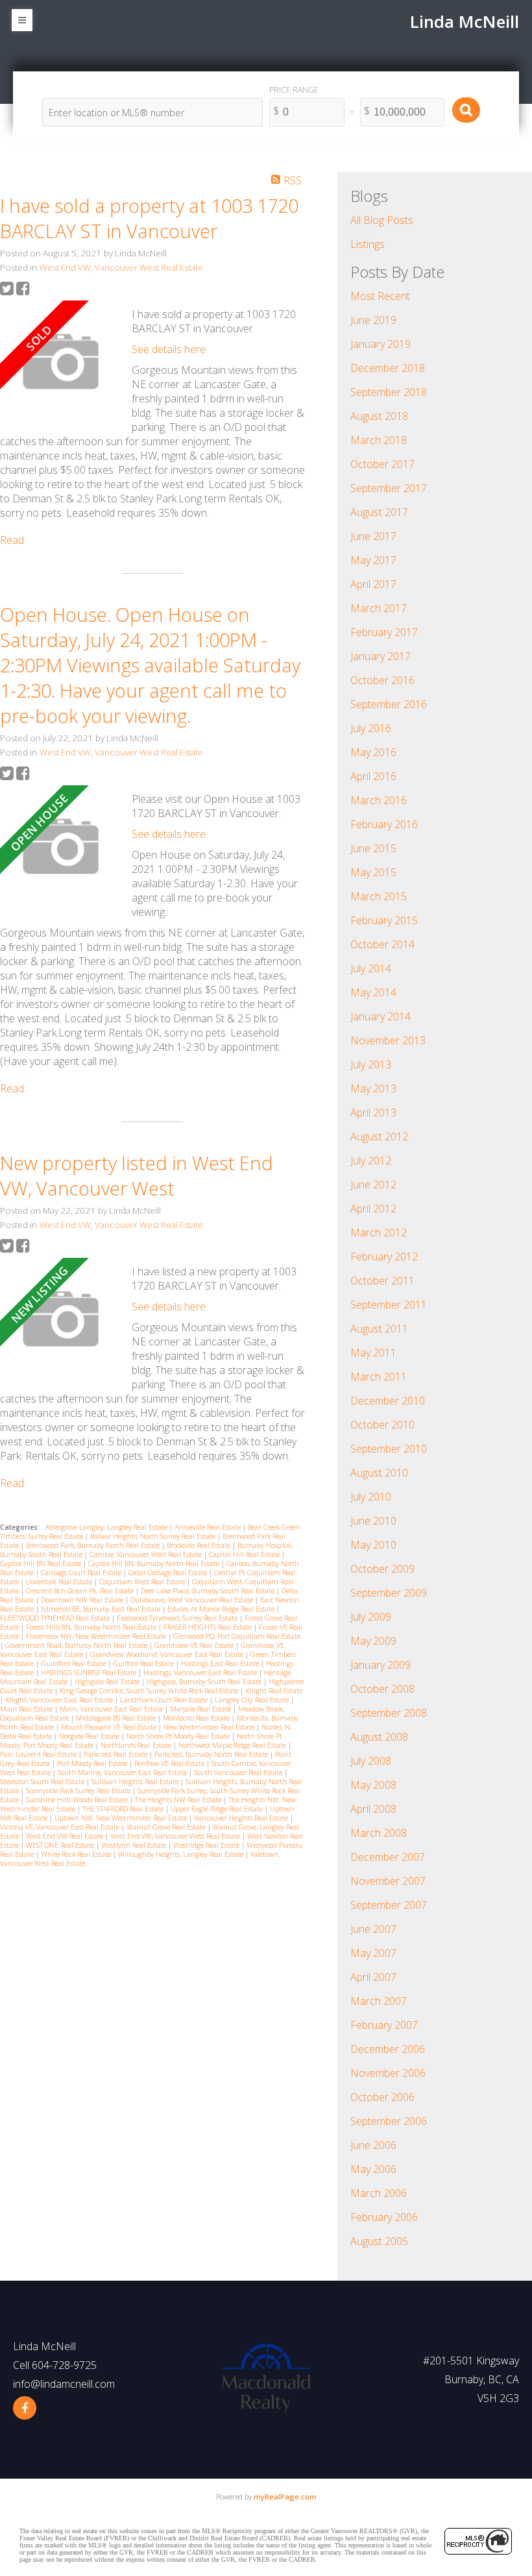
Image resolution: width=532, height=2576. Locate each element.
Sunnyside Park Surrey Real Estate (79, 1791)
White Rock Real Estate (77, 1854)
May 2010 (373, 1545)
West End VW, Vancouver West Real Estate (121, 267)
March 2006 (379, 2193)
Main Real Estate (27, 1709)
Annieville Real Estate (209, 1527)
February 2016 (384, 824)
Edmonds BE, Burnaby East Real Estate (102, 1609)
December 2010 (388, 1401)
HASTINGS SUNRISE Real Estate (90, 1673)
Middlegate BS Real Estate (117, 1718)
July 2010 (371, 1497)
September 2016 (389, 704)
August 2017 (379, 512)
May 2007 (373, 1953)
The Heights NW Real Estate (179, 1800)
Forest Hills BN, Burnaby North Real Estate (92, 1627)
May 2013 (373, 1088)
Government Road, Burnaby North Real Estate (77, 1645)
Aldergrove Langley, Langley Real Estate (107, 1527)
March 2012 (379, 1233)
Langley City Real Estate (253, 1700)
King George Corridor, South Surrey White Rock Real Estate (150, 1691)
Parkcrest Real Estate (116, 1754)
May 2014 (373, 992)
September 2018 (389, 392)
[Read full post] (61, 363)
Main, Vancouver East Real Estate (112, 1709)
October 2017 (382, 464)
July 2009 (371, 1617)
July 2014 (371, 968)
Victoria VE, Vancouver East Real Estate (61, 1827)
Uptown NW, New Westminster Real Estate (122, 1818)
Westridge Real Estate (207, 1845)
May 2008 (373, 1785)
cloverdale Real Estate (60, 1582)
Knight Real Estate (274, 1691)
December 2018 (388, 368)
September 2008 (389, 1713)
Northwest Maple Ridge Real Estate (233, 1745)
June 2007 (373, 1929)
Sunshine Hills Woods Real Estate (78, 1800)
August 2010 (379, 1473)
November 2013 (388, 1040)
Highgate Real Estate (108, 1682)
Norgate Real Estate (90, 1736)
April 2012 (373, 1208)
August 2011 (379, 1329)
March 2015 (379, 896)
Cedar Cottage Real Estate (169, 1573)
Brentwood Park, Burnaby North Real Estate (94, 1545)
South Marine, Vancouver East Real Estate (123, 1773)
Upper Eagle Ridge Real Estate (218, 1809)
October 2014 (382, 944)
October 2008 (382, 1689)
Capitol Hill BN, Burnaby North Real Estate (155, 1564)
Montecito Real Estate (197, 1718)
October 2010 (382, 1425)
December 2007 (388, 1857)
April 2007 (373, 1977)
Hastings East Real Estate (221, 1663)
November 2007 (388, 1881)
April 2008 (373, 1809)
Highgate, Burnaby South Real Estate (205, 1682)
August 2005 (379, 2241)
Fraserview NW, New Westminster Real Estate (97, 1636)
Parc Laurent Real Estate (39, 1754)
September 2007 (389, 1905)
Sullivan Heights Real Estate (136, 1782)
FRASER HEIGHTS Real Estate (209, 1627)
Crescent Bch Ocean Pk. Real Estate (81, 1591)
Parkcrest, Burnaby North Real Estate (212, 1754)
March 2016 (379, 800)
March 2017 (379, 608)
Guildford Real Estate (74, 1663)
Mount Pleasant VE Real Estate (110, 1727)
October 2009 (382, 1569)
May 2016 (373, 752)
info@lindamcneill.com (64, 2384)
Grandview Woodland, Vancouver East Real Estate (168, 1654)
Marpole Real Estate (201, 1709)
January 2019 (381, 344)
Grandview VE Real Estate (195, 1645)
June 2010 (373, 1521)
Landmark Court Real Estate (165, 1700)
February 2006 (384, 2217)
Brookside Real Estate (199, 1545)
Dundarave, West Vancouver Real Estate (193, 1600)
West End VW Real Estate (66, 1836)
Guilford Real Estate (144, 1663)
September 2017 (389, 488)
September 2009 (389, 1593)
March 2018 (379, 440)
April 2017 (373, 584)
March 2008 (379, 1833)
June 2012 (373, 1184)
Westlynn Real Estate (135, 1845)
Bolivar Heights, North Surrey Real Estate (154, 1536)
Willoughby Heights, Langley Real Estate (182, 1854)
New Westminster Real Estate (210, 1727)
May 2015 (373, 872)
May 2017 (373, 560)
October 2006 (382, 2097)
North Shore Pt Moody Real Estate (179, 1736)
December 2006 (388, 2049)
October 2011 (382, 1281)
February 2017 (384, 632)
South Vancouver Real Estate (239, 1773)
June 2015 (373, 848)
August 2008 (379, 1737)
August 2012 (379, 1136)
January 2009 (381, 1665)
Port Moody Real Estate (93, 1763)
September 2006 (389, 2121)
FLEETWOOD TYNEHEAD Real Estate (56, 1618)
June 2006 (373, 2145)
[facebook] (25, 2408)
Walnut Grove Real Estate (167, 1827)
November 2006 (388, 2073)
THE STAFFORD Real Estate (124, 1809)
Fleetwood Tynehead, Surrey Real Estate (178, 1618)
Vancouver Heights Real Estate (242, 1818)
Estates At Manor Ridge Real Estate (222, 1609)
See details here (169, 349)
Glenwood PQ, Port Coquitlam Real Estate (237, 1636)
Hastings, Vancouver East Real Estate (201, 1673)
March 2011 (379, 1377)
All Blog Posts (382, 220)
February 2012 (384, 1257)
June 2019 (373, 320)
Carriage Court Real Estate (82, 1573)
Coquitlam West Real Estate (143, 1582)
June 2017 (373, 536)
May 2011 (373, 1353)
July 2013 (371, 1064)
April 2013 (373, 1112)
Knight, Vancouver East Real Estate (60, 1700)
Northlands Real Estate (137, 1745)
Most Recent (380, 296)
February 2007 (384, 2025)
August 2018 (379, 416)
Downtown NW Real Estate (83, 1600)
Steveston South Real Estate (43, 1782)
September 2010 (389, 1449)
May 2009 (373, 1641)
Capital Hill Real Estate (245, 1554)
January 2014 (381, 1016)
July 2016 (371, 728)
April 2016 (373, 776)
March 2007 (379, 2001)
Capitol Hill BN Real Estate (42, 1564)
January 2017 (381, 656)
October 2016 (382, 680)
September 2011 (389, 1305)
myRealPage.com (285, 2496)
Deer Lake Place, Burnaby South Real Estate (209, 1591)
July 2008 (371, 1761)
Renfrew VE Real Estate (170, 1763)
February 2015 (384, 920)
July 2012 (371, 1160)
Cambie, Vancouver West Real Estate (147, 1554)
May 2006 (373, 2169)
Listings (368, 244)
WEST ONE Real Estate (61, 1845)
